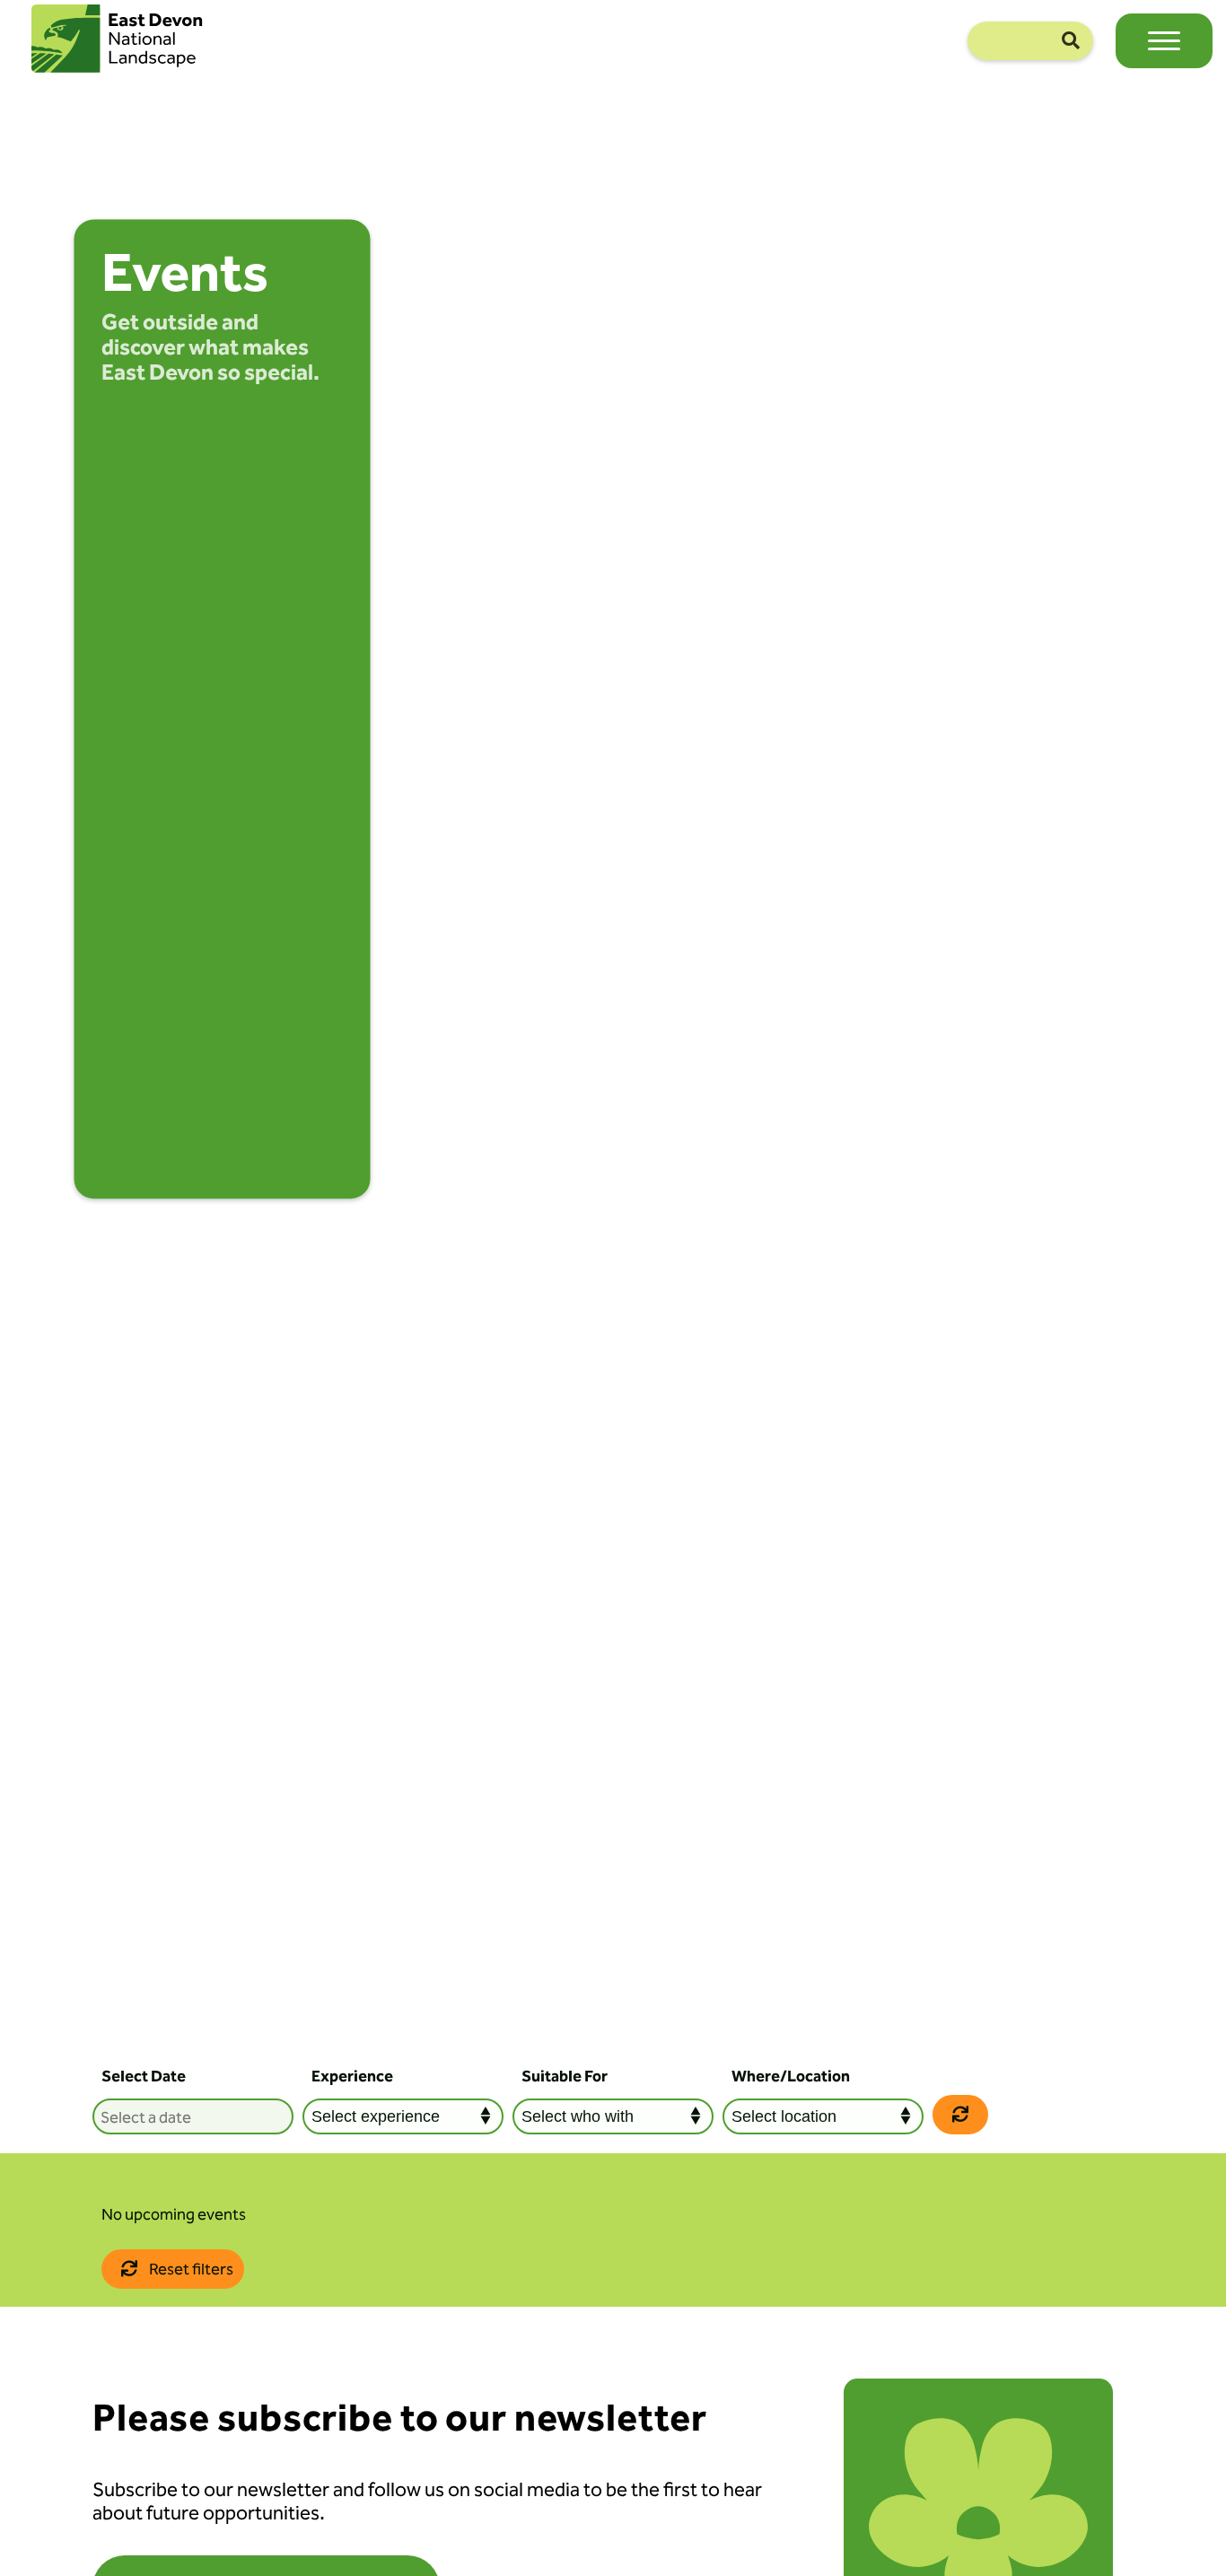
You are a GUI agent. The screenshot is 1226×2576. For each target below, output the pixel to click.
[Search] (1071, 41)
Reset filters (190, 2269)
